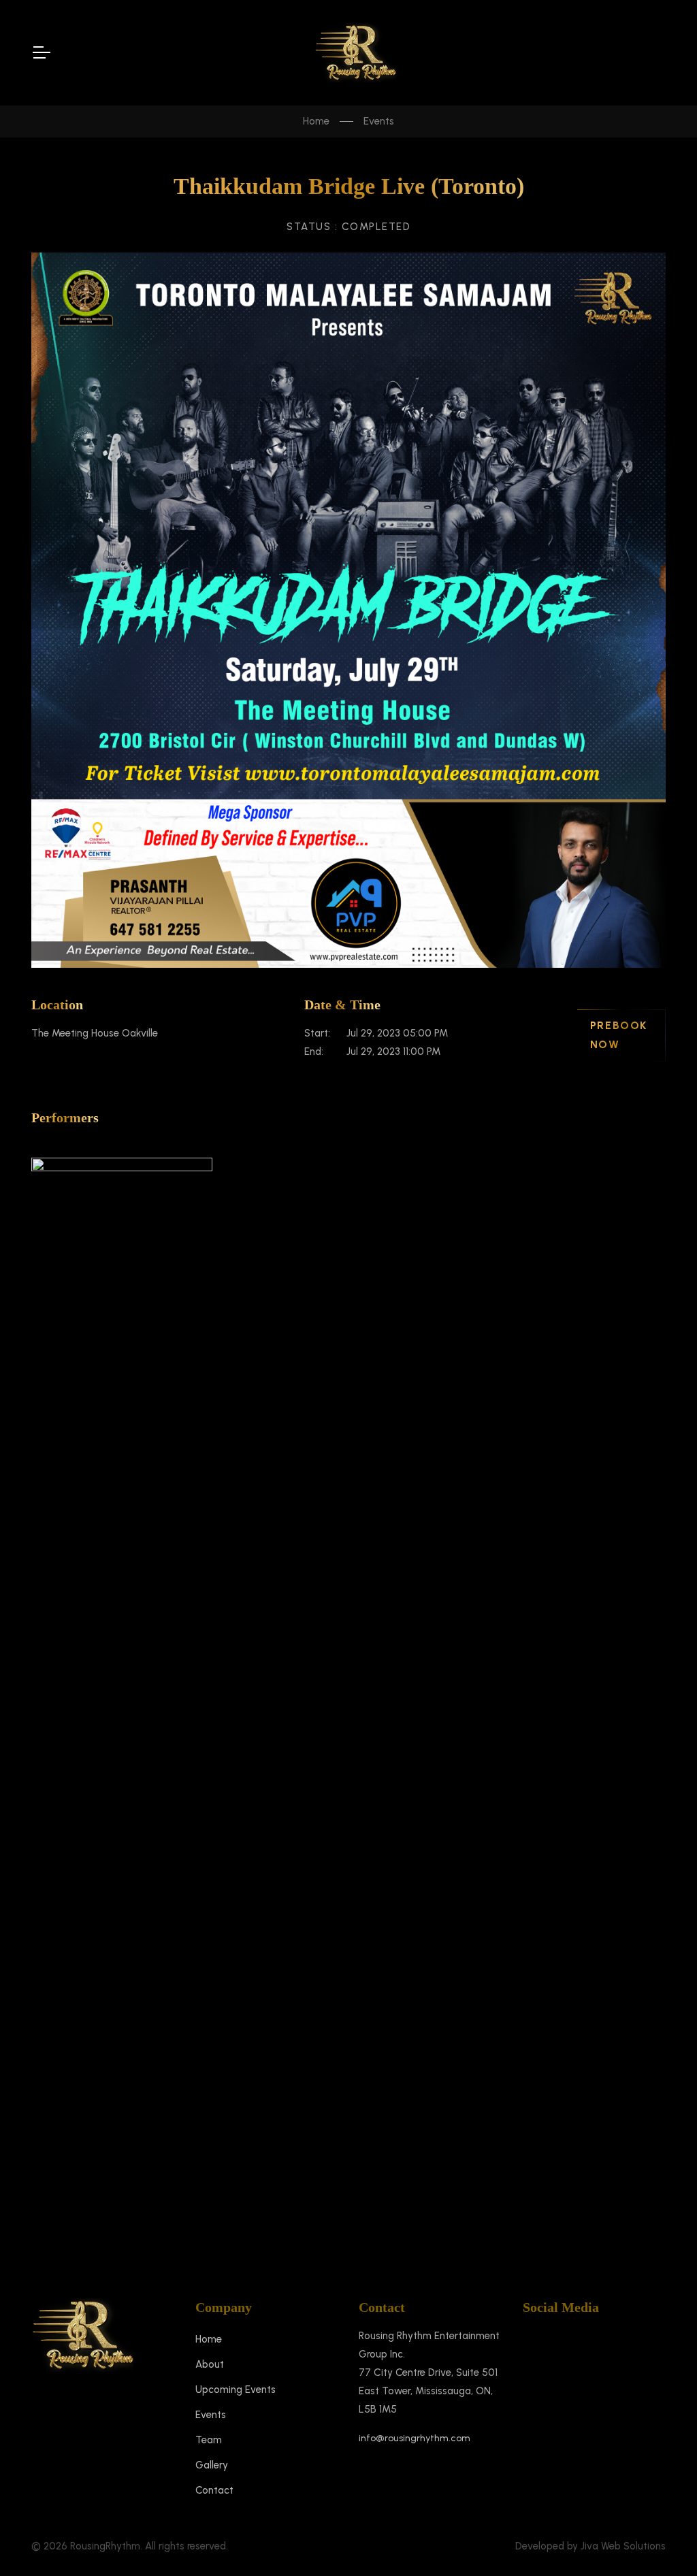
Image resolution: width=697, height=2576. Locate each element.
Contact (214, 2490)
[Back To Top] (660, 2539)
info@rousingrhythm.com (415, 2438)
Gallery (212, 2465)
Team (209, 2440)
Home (316, 121)
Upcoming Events (236, 2390)
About (210, 2364)
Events (379, 121)
